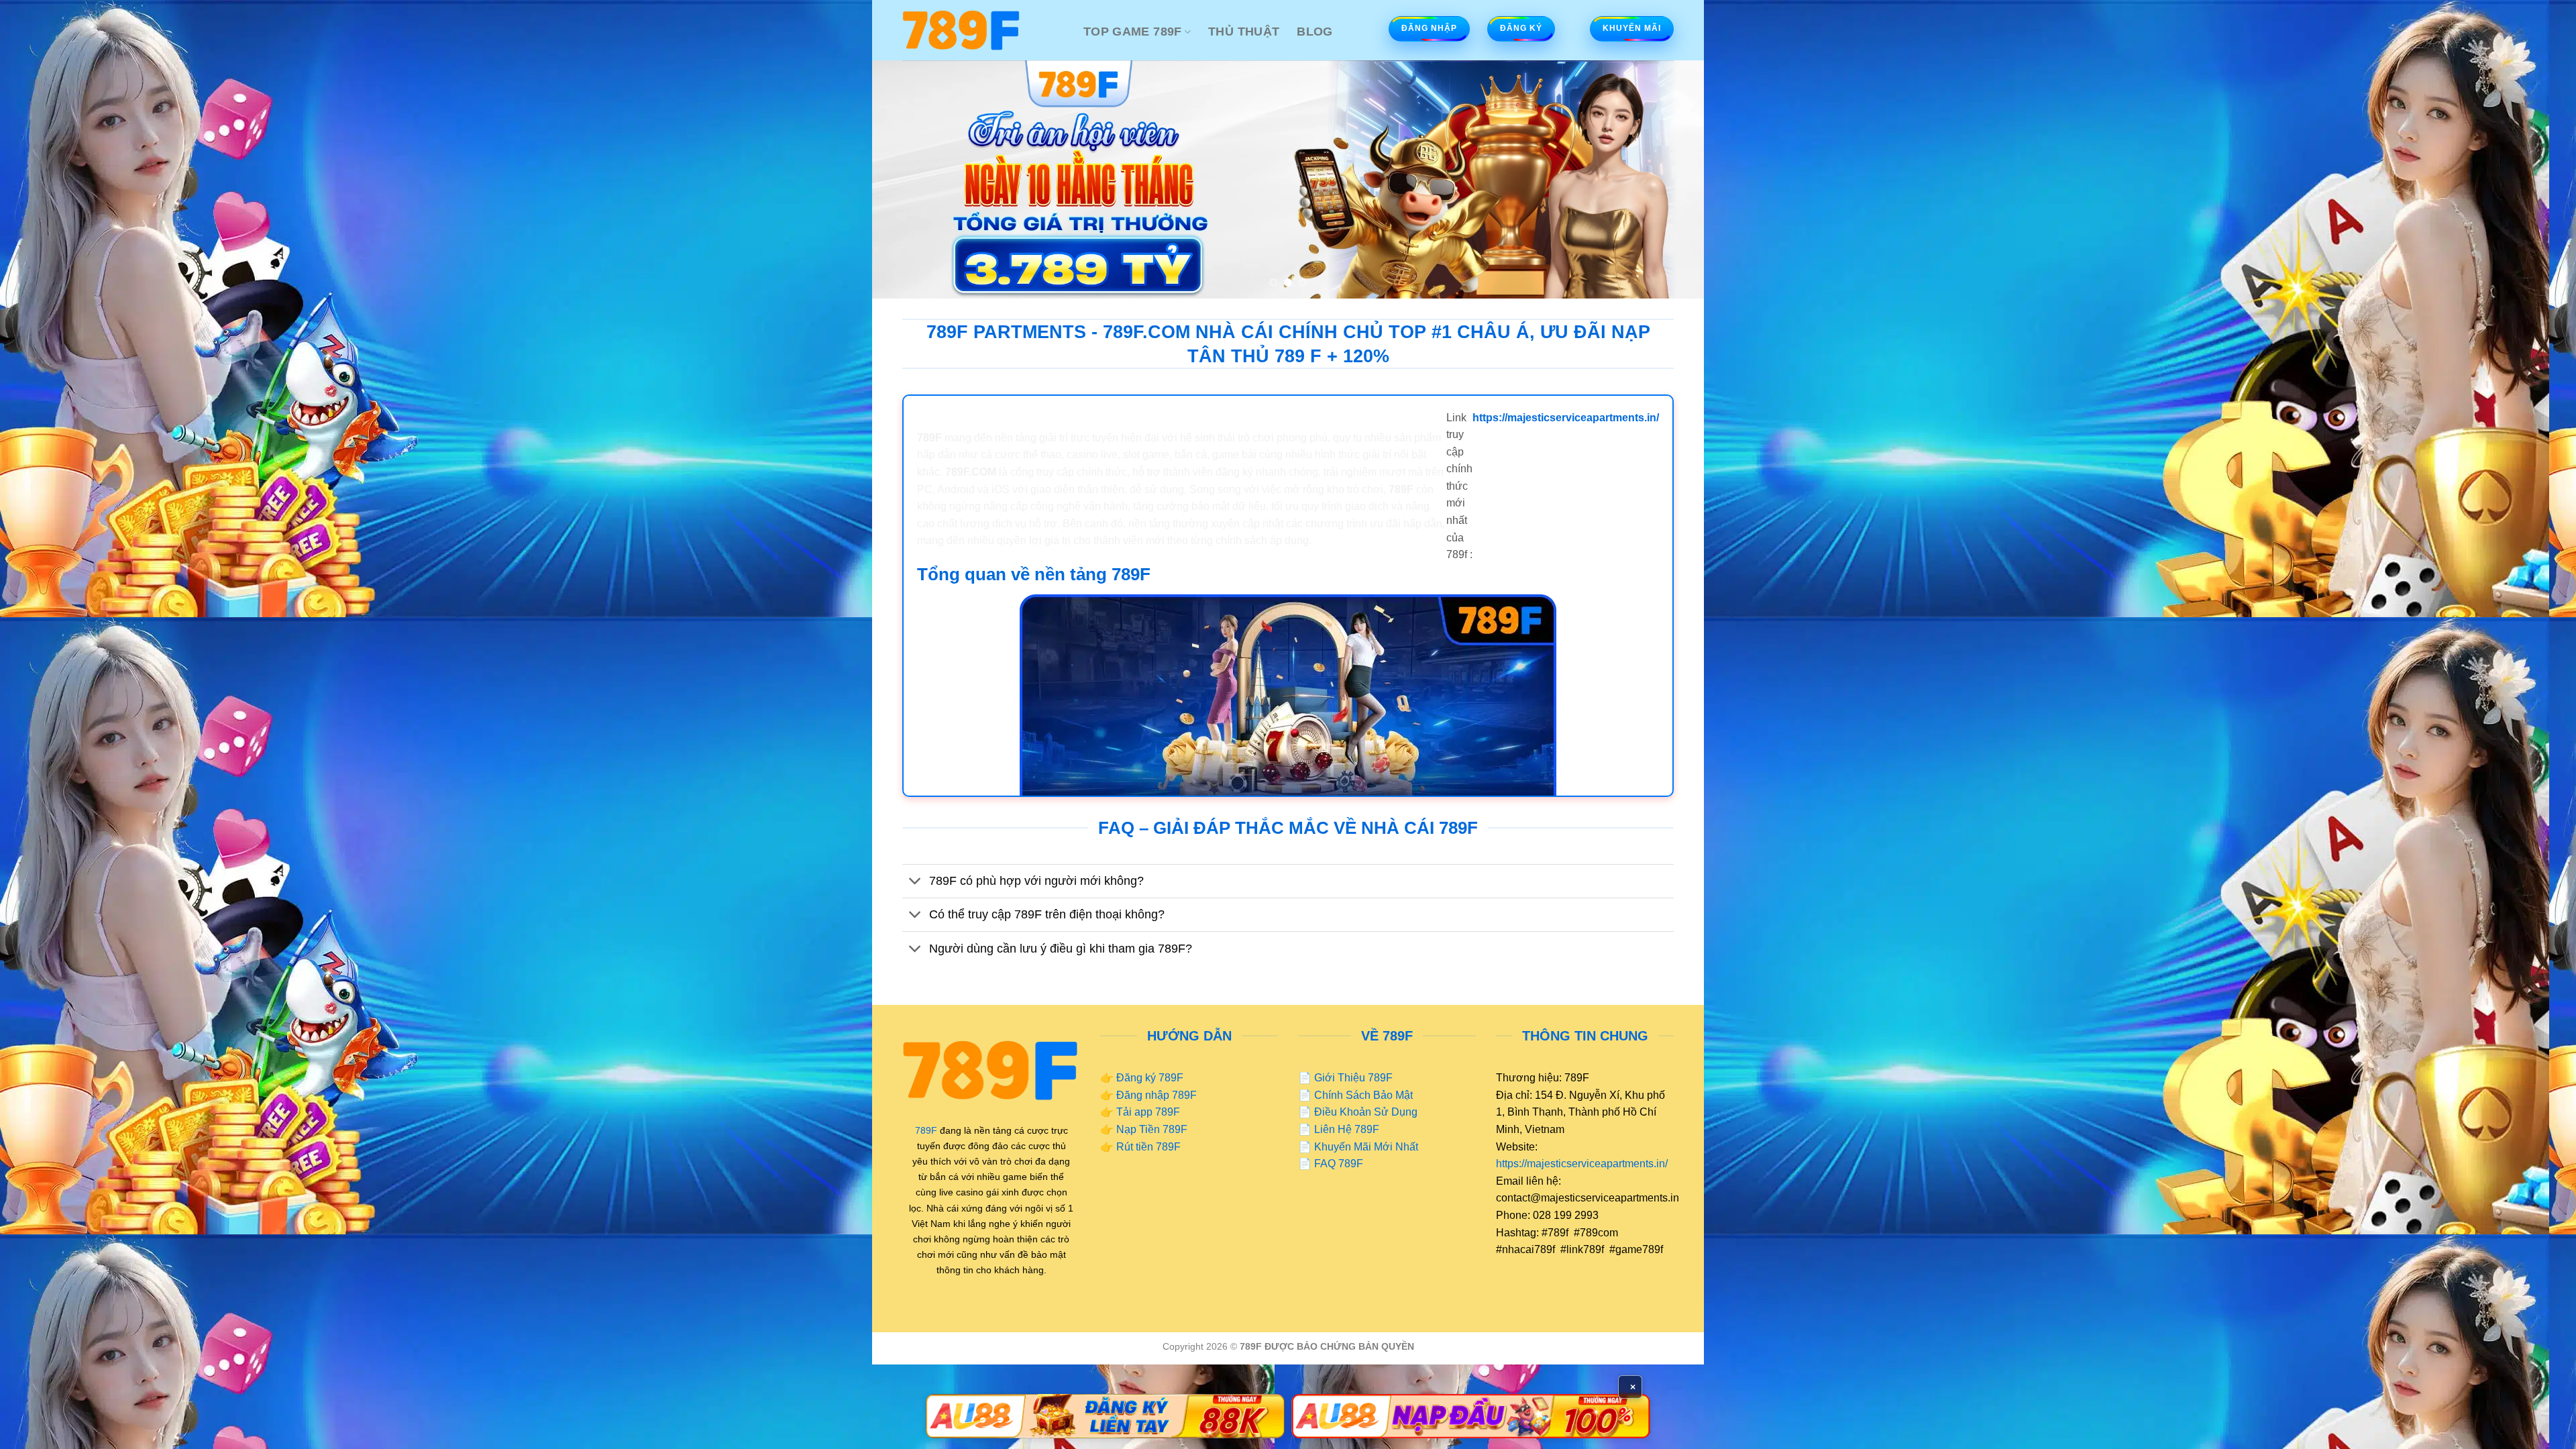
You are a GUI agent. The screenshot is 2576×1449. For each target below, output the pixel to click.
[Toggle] (915, 882)
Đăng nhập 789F (1157, 1095)
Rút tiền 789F (1148, 1147)
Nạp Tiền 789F (1152, 1129)
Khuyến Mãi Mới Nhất (1366, 1147)
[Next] (1670, 179)
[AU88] (1105, 1416)
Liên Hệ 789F (1347, 1129)
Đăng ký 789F (1150, 1078)
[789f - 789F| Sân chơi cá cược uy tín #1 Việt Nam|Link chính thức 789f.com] (983, 30)
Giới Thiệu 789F (1353, 1078)
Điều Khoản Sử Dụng (1366, 1112)
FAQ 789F (1339, 1164)
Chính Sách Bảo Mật (1363, 1095)
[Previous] (906, 179)
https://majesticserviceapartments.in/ (1582, 1164)
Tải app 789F (1148, 1112)
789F (926, 1130)
